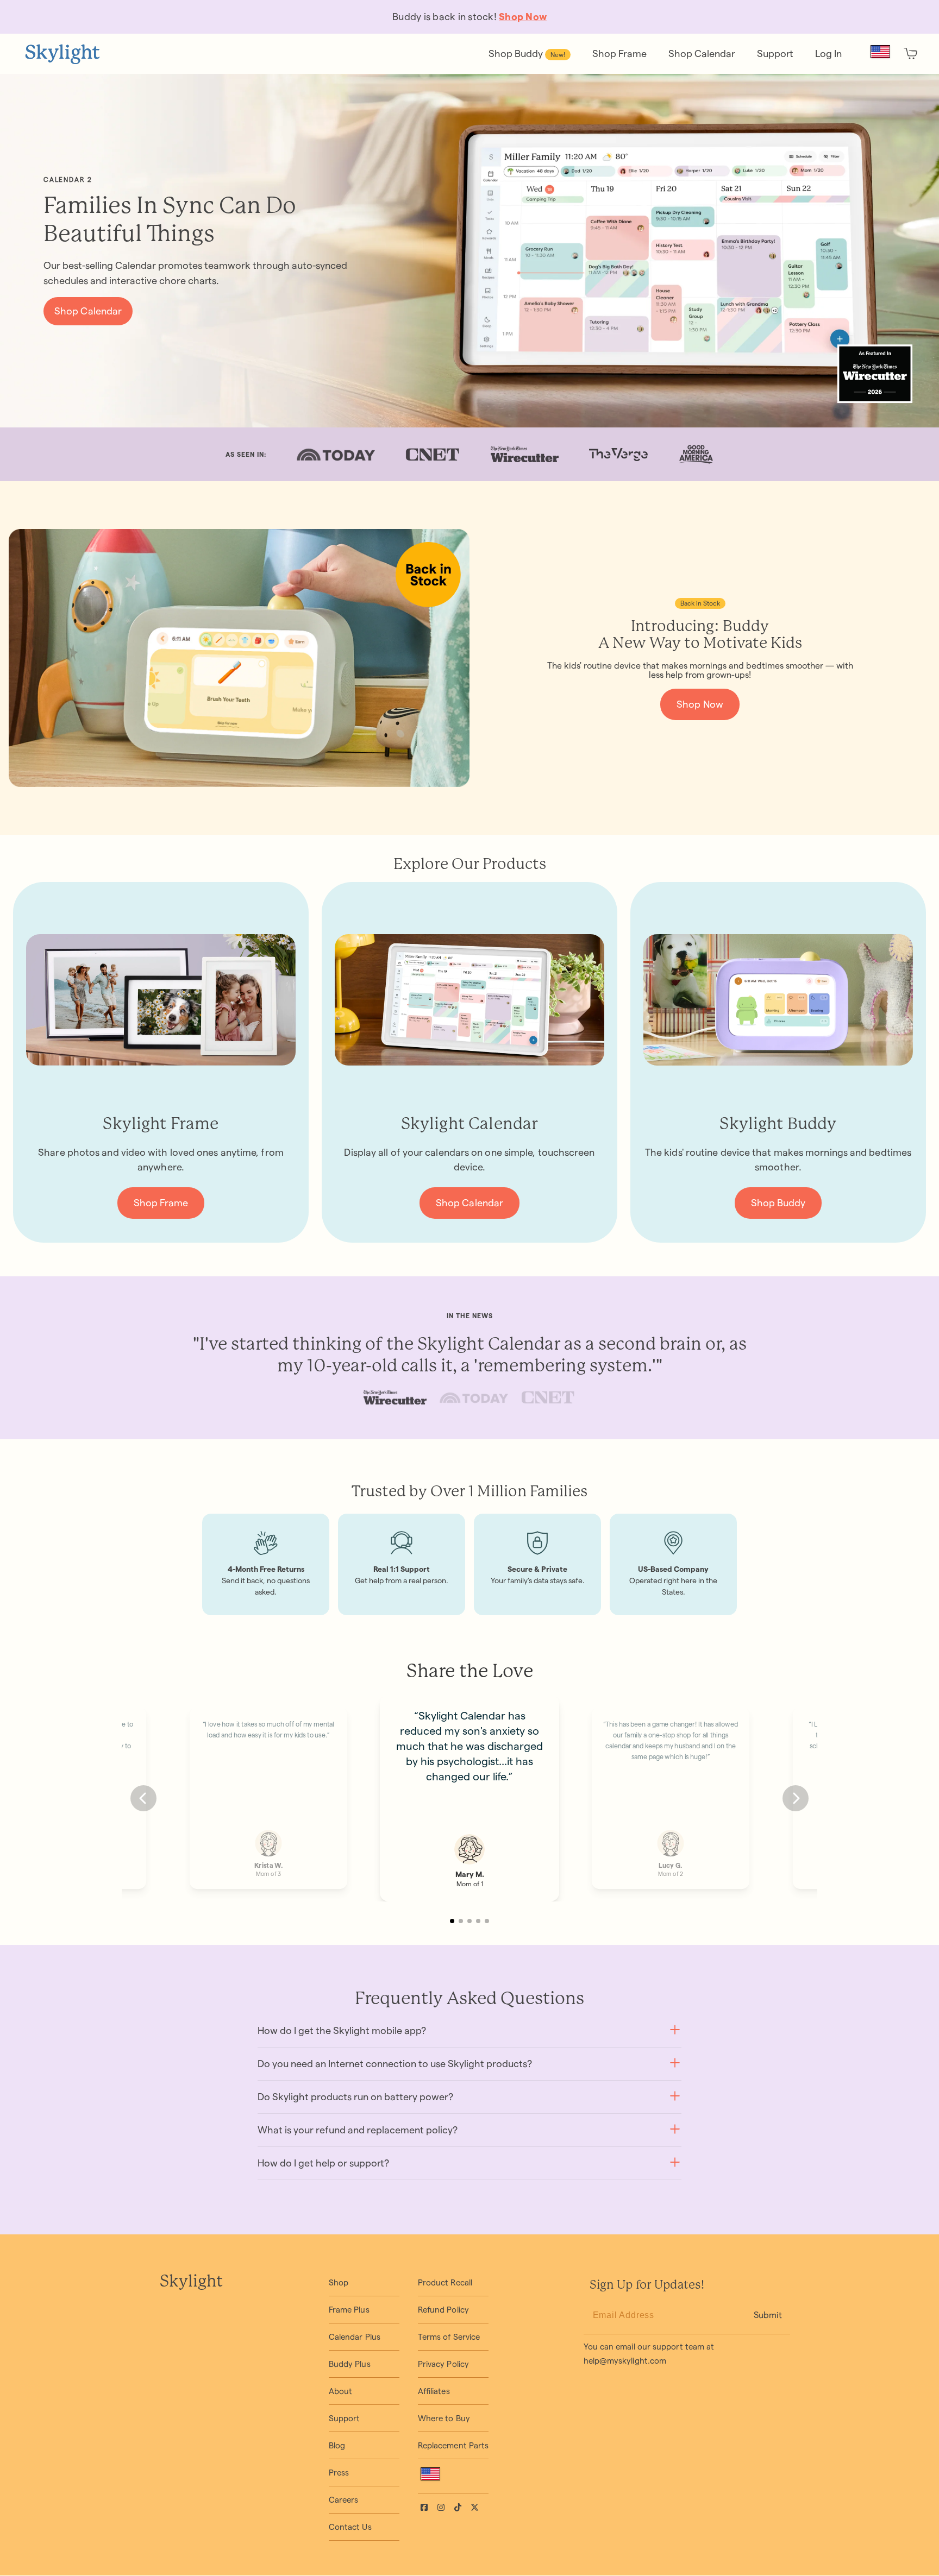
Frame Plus (349, 2310)
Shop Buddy (778, 1203)
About (340, 2391)
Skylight (191, 2282)
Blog (337, 2445)
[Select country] (880, 52)
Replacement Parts (453, 2445)
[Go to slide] (452, 1921)
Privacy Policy (443, 2364)
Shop (339, 2282)
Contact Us (350, 2527)
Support (345, 2418)
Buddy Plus (350, 2364)
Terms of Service (449, 2337)
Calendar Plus (355, 2337)
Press (339, 2473)
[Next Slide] (796, 1798)
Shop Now (700, 704)
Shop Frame (161, 1203)
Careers (344, 2500)
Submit (768, 2315)
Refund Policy (443, 2310)
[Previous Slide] (143, 1798)
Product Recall (445, 2282)
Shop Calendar (88, 311)
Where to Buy (444, 2418)
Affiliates (434, 2391)
